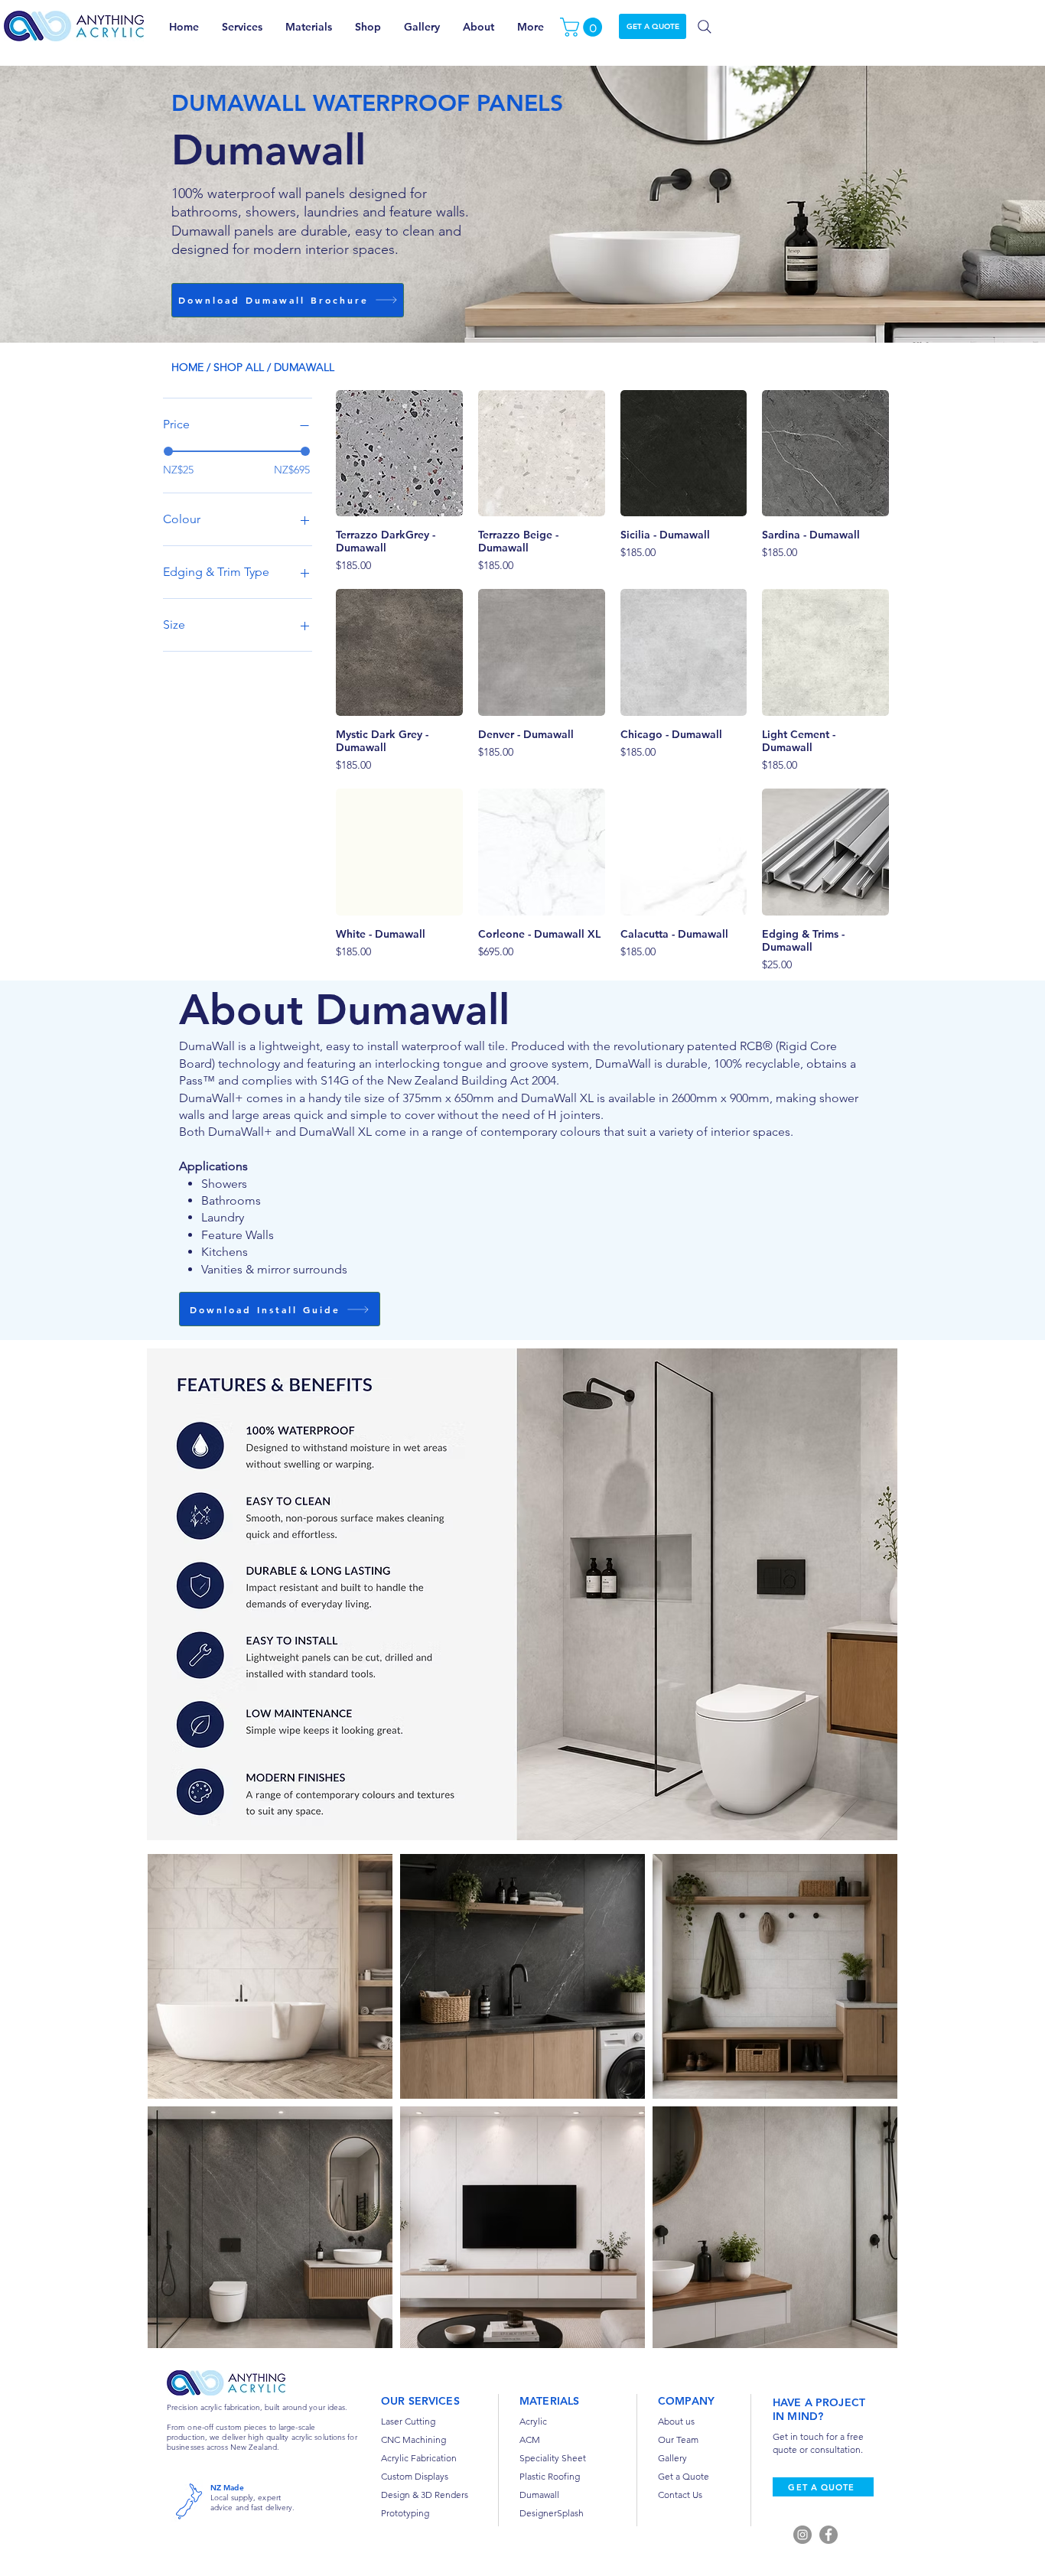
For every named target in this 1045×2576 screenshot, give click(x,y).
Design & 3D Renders (425, 2495)
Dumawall (539, 2495)
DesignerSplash (552, 2513)
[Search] (705, 27)
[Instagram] (802, 2535)
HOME (187, 367)
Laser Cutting (408, 2421)
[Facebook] (829, 2535)
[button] (583, 27)
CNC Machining (413, 2439)
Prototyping (405, 2513)
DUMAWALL (304, 367)
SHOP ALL (239, 367)
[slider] (168, 451)
